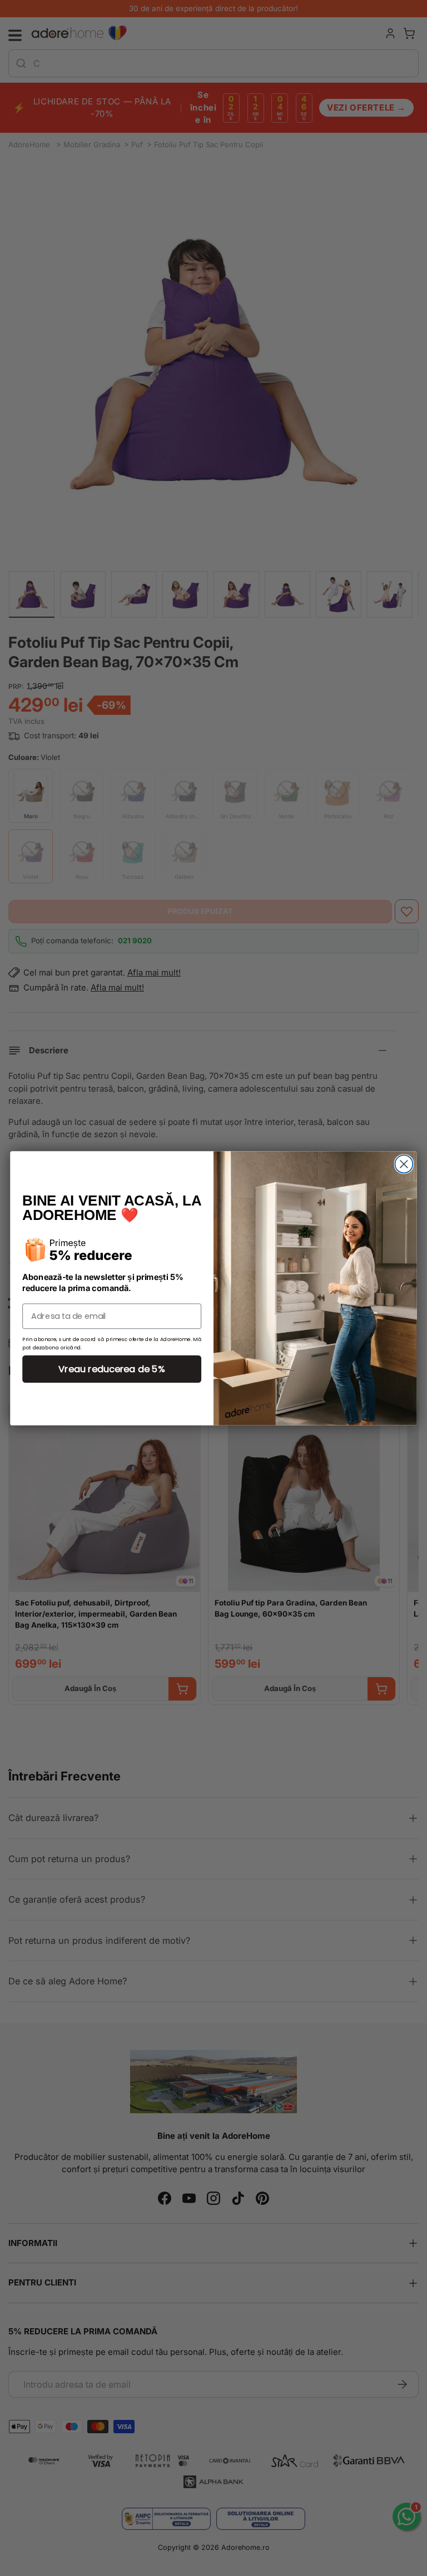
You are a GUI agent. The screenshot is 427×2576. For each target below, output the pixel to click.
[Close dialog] (404, 1164)
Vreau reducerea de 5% (112, 1369)
